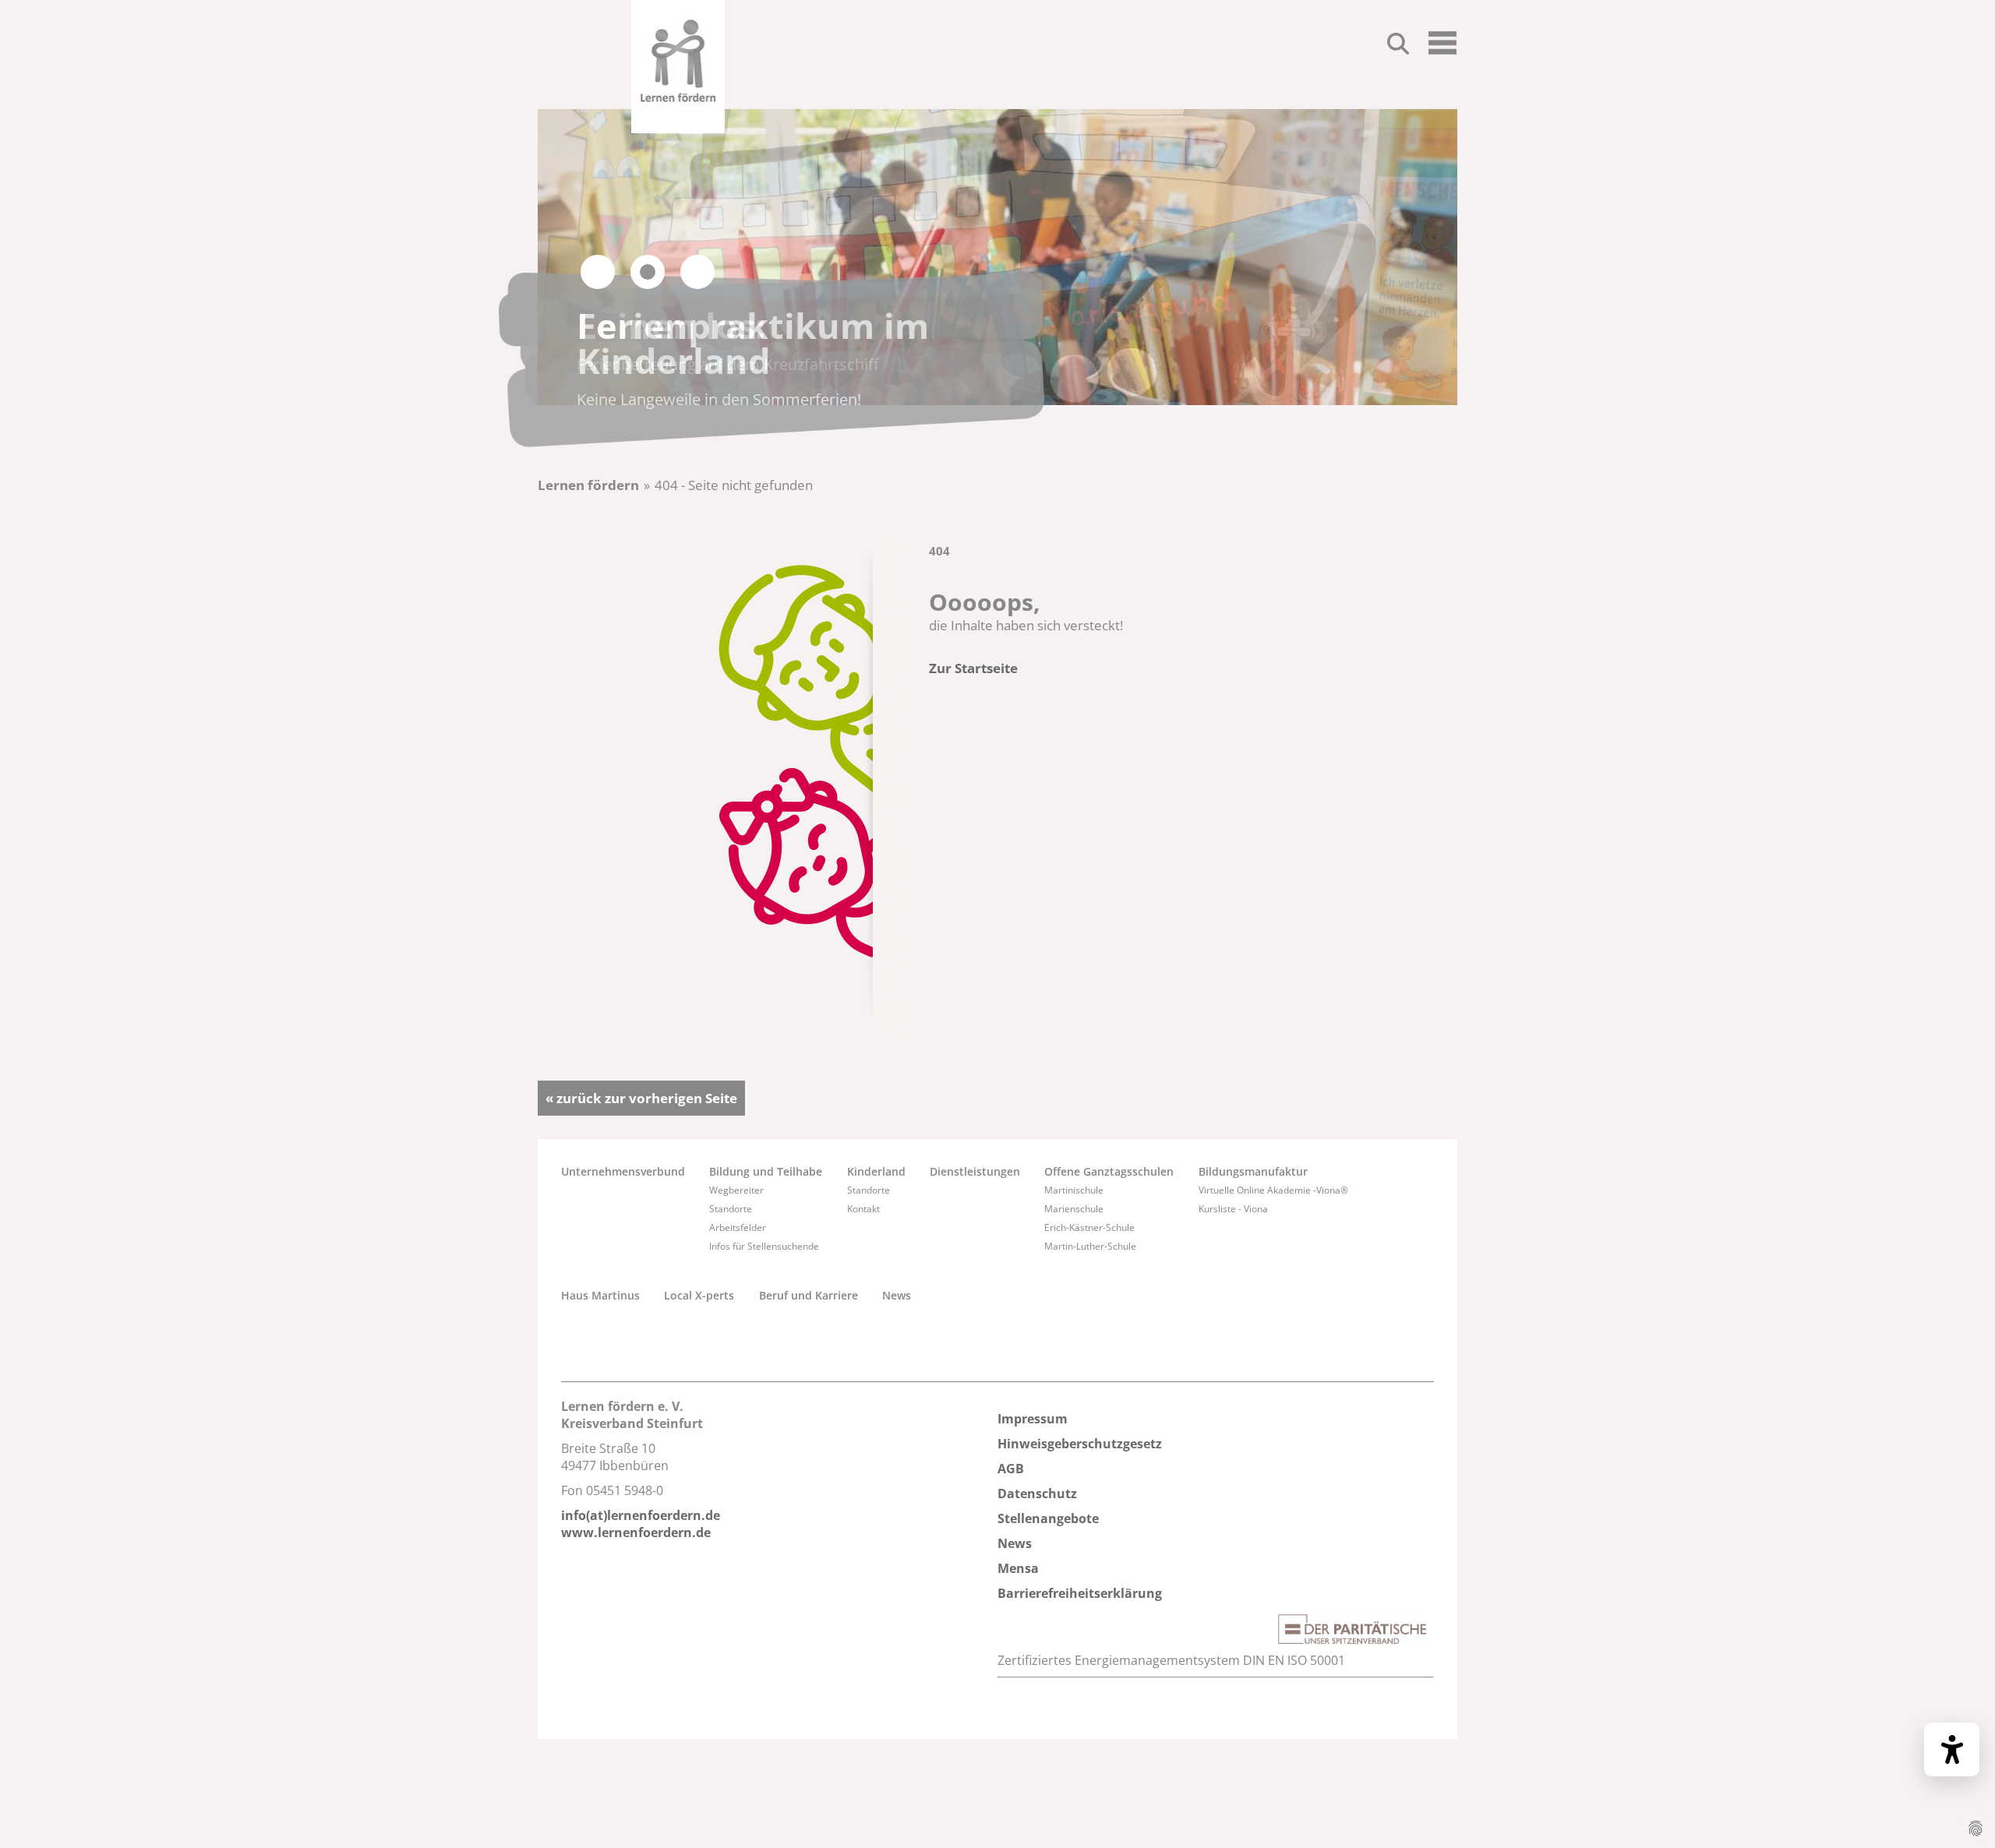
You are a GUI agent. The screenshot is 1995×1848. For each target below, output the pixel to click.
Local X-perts (699, 1295)
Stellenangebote (1048, 1518)
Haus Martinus (600, 1295)
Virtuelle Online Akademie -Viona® (1273, 1190)
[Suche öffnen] (1398, 46)
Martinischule (1074, 1190)
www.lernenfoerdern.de (636, 1532)
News (897, 1295)
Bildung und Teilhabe (766, 1171)
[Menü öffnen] (1442, 49)
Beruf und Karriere (809, 1295)
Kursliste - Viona (1233, 1209)
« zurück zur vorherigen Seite (641, 1098)
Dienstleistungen (975, 1171)
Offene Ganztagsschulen (1109, 1171)
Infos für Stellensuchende (764, 1246)
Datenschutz (1037, 1494)
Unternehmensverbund (623, 1171)
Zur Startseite (973, 668)
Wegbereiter (736, 1190)
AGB (1011, 1469)
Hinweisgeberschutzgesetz (1080, 1444)
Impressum (1033, 1419)
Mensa (1018, 1568)
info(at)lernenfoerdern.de (641, 1515)
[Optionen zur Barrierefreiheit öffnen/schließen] (1952, 1749)
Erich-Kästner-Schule (1089, 1227)
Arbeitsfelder (738, 1227)
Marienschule (1074, 1209)
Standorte (731, 1209)
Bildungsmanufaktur (1253, 1171)
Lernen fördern (588, 485)
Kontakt (863, 1209)
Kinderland (876, 1171)
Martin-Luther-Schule (1090, 1246)
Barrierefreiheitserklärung (1080, 1593)
